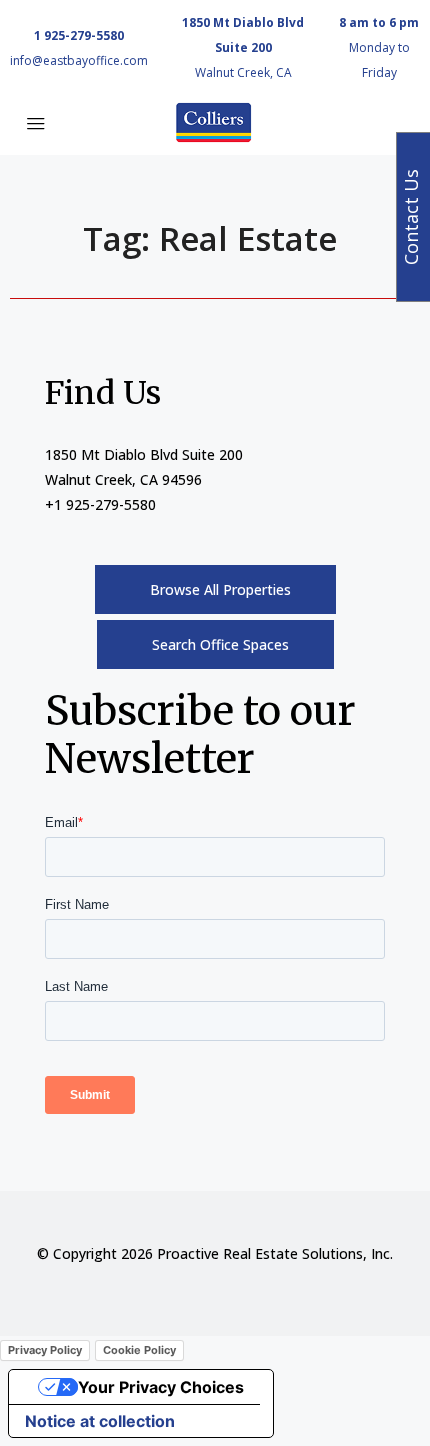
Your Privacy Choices (161, 1387)
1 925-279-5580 (79, 35)
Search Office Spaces (220, 644)
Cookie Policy (139, 1350)
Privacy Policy (45, 1350)
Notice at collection (100, 1421)
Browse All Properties (220, 589)
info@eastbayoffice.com (79, 60)
